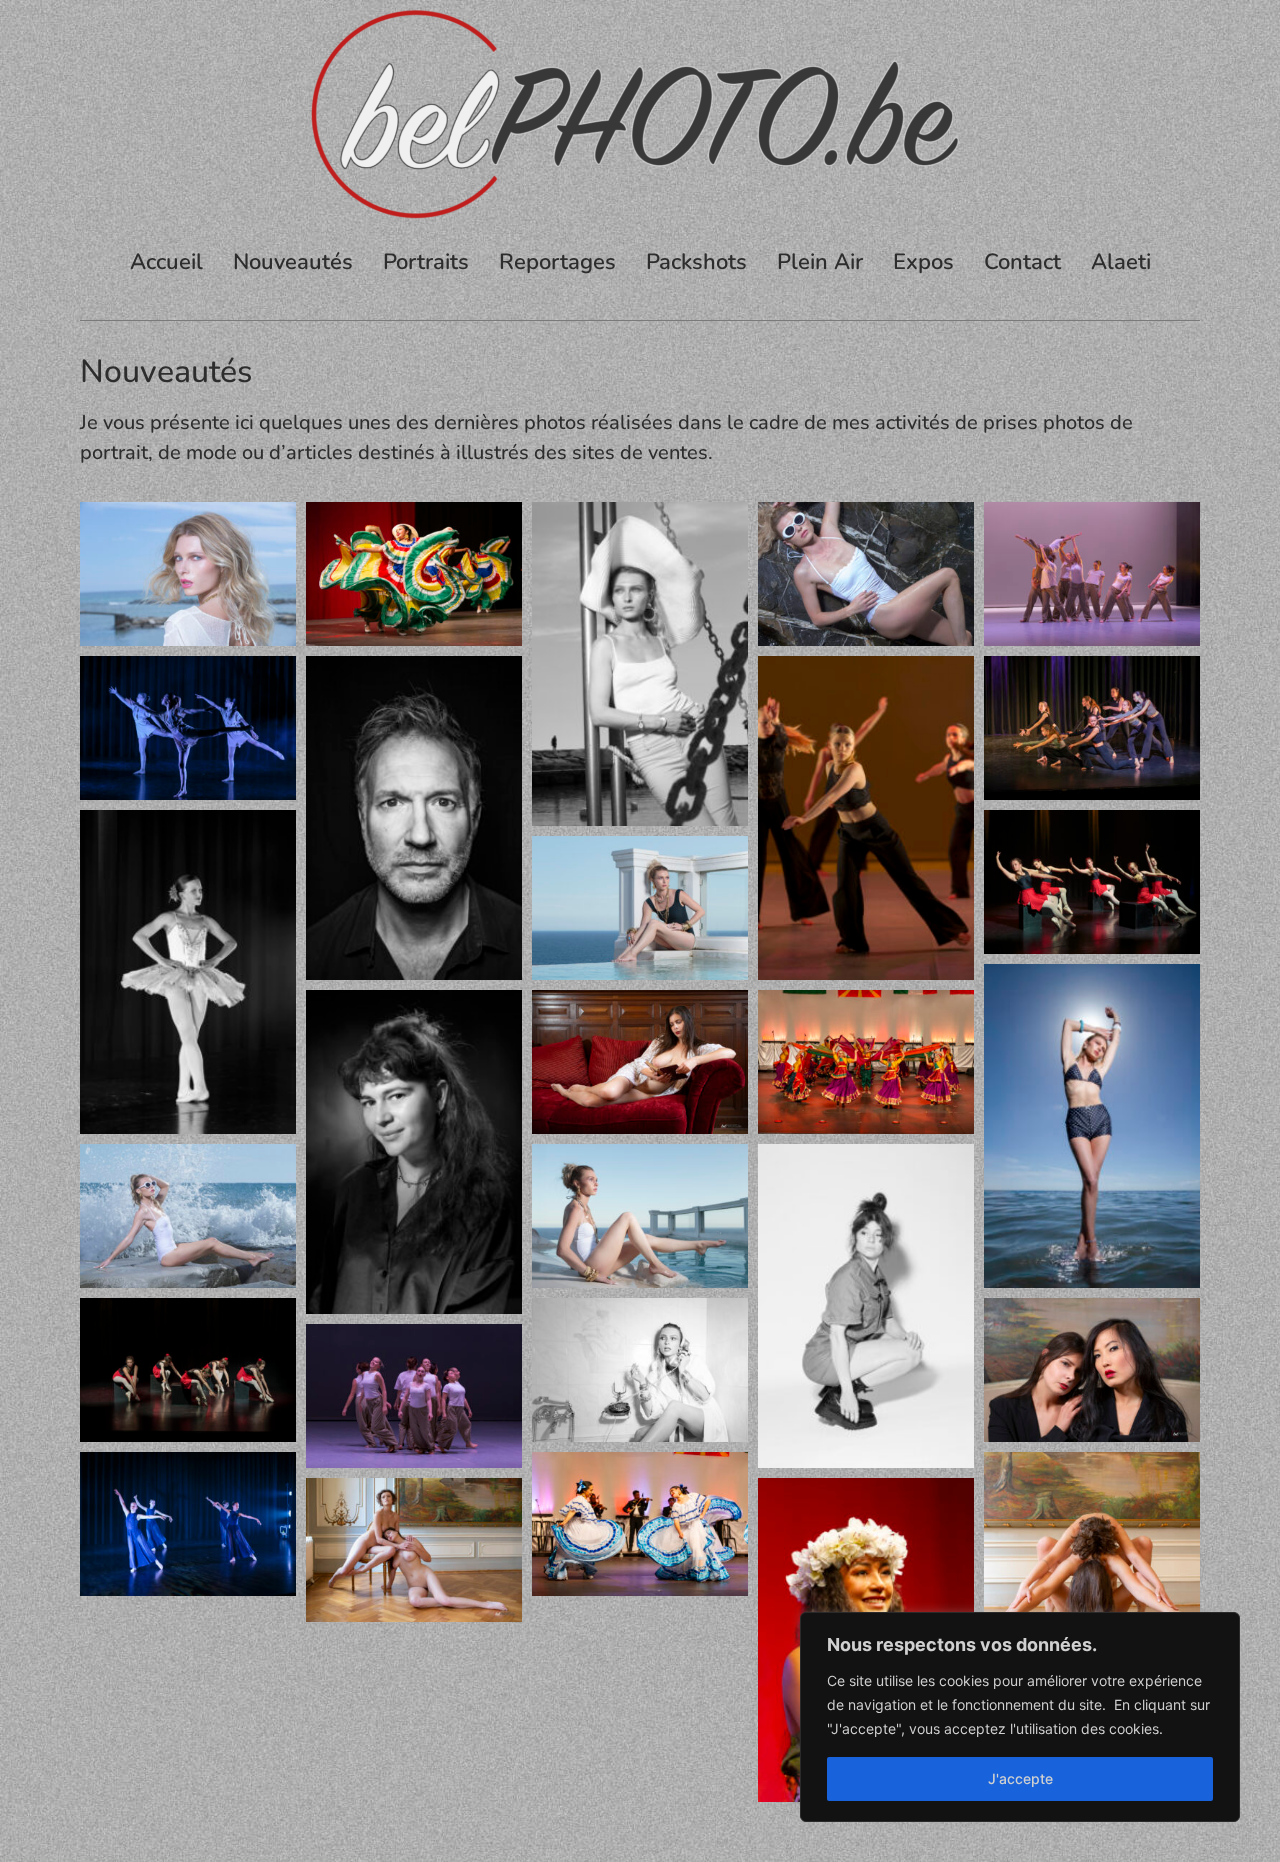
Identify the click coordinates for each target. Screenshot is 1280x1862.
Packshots (696, 262)
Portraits (426, 262)
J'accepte (1020, 1778)
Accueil (166, 262)
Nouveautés (293, 262)
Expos (923, 262)
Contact (1022, 262)
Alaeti (1121, 262)
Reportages (557, 262)
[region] (1020, 1717)
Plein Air (820, 262)
